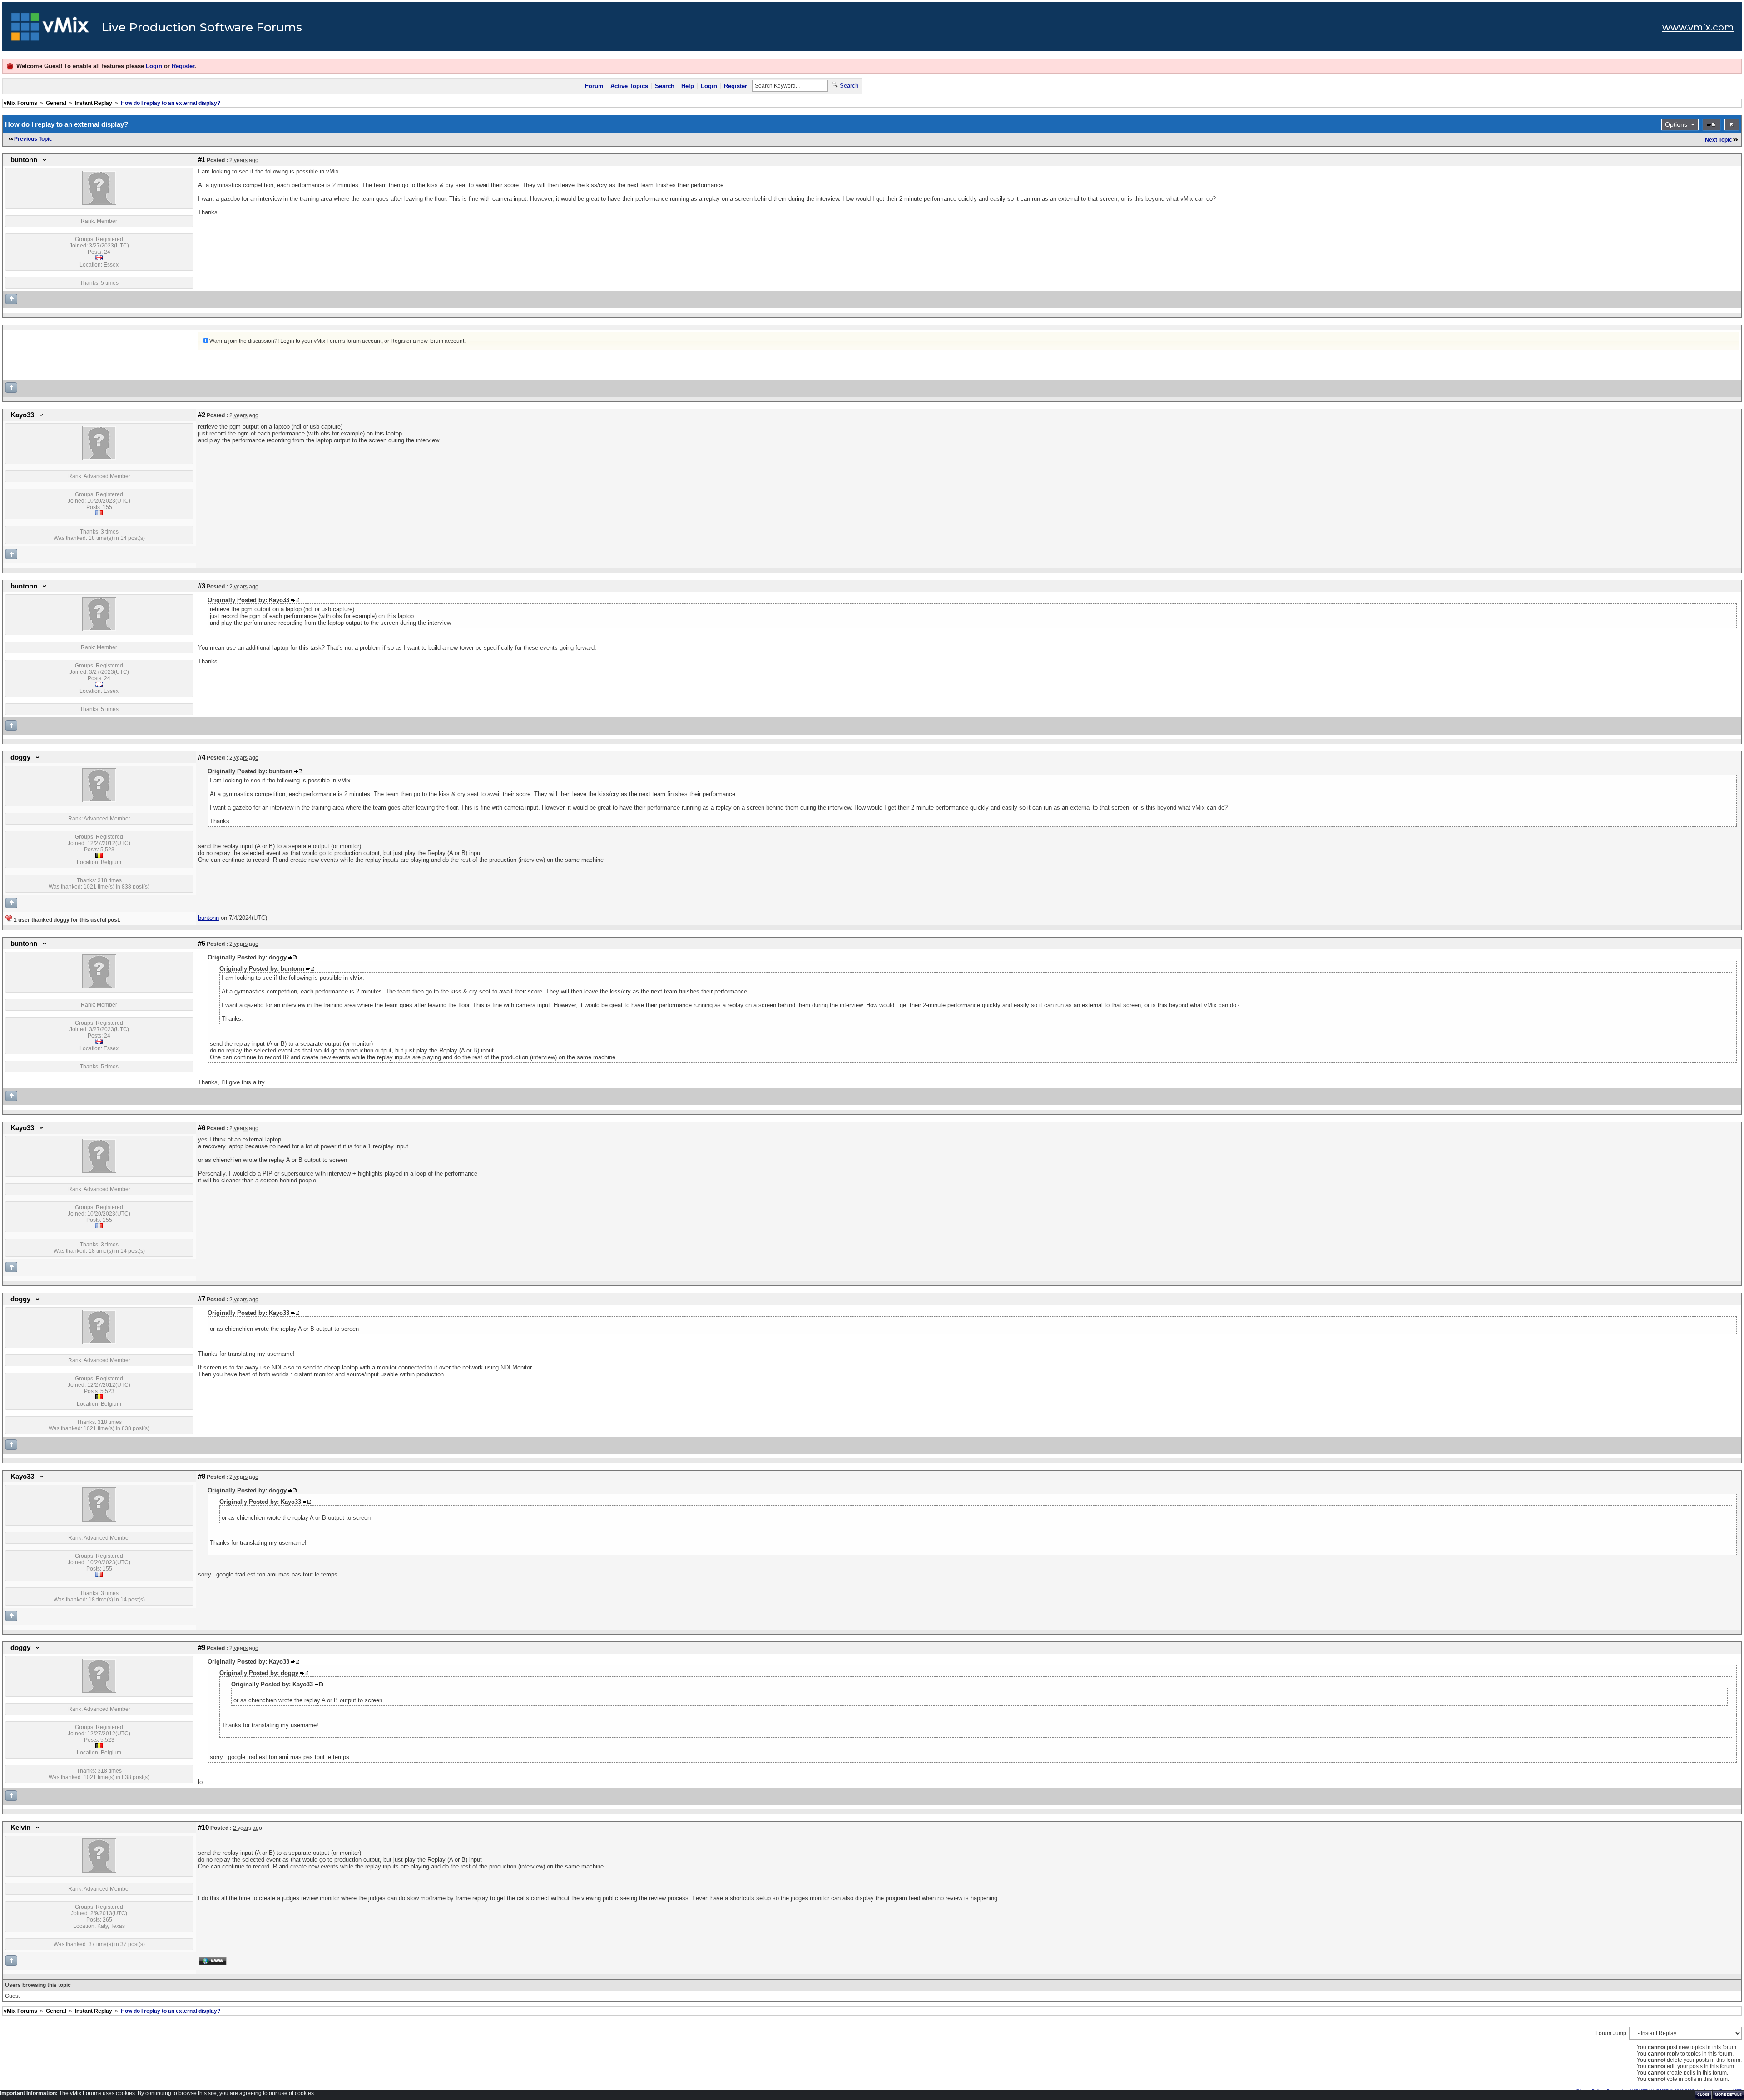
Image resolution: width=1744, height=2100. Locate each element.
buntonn (24, 160)
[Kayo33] (99, 458)
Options (1676, 124)
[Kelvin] (99, 1871)
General (56, 103)
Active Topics (629, 86)
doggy (20, 757)
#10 (203, 1828)
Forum (594, 86)
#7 (202, 1299)
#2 (202, 415)
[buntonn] (99, 203)
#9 (202, 1648)
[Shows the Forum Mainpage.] (50, 30)
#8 (202, 1477)
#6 (202, 1128)
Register (183, 66)
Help (688, 86)
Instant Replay (94, 103)
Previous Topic (33, 139)
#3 (202, 586)
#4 (202, 757)
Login (154, 66)
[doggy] (99, 800)
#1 (202, 160)
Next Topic (1719, 140)
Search (665, 86)
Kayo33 (22, 415)
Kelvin (20, 1828)
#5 (202, 944)
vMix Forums (20, 103)
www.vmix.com (1698, 27)
